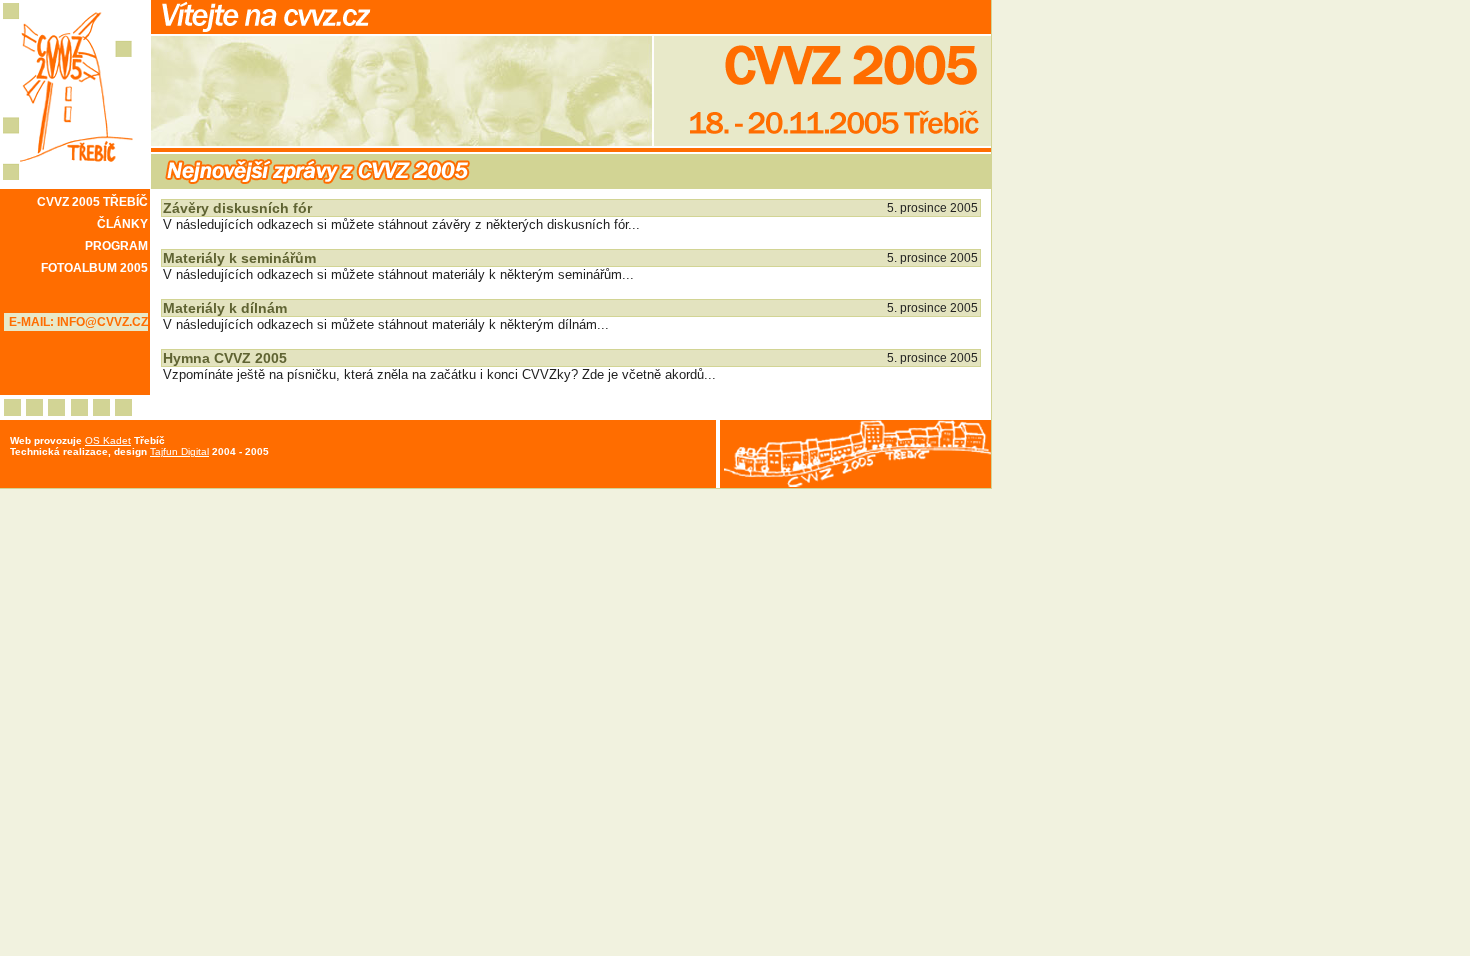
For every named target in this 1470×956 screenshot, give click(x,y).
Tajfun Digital (179, 451)
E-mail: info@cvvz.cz (78, 322)
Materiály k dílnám (225, 308)
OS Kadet (108, 440)
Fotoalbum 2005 (94, 268)
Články (122, 224)
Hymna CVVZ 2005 (225, 358)
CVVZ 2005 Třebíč (92, 202)
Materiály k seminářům (239, 258)
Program (116, 246)
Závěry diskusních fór (237, 208)
